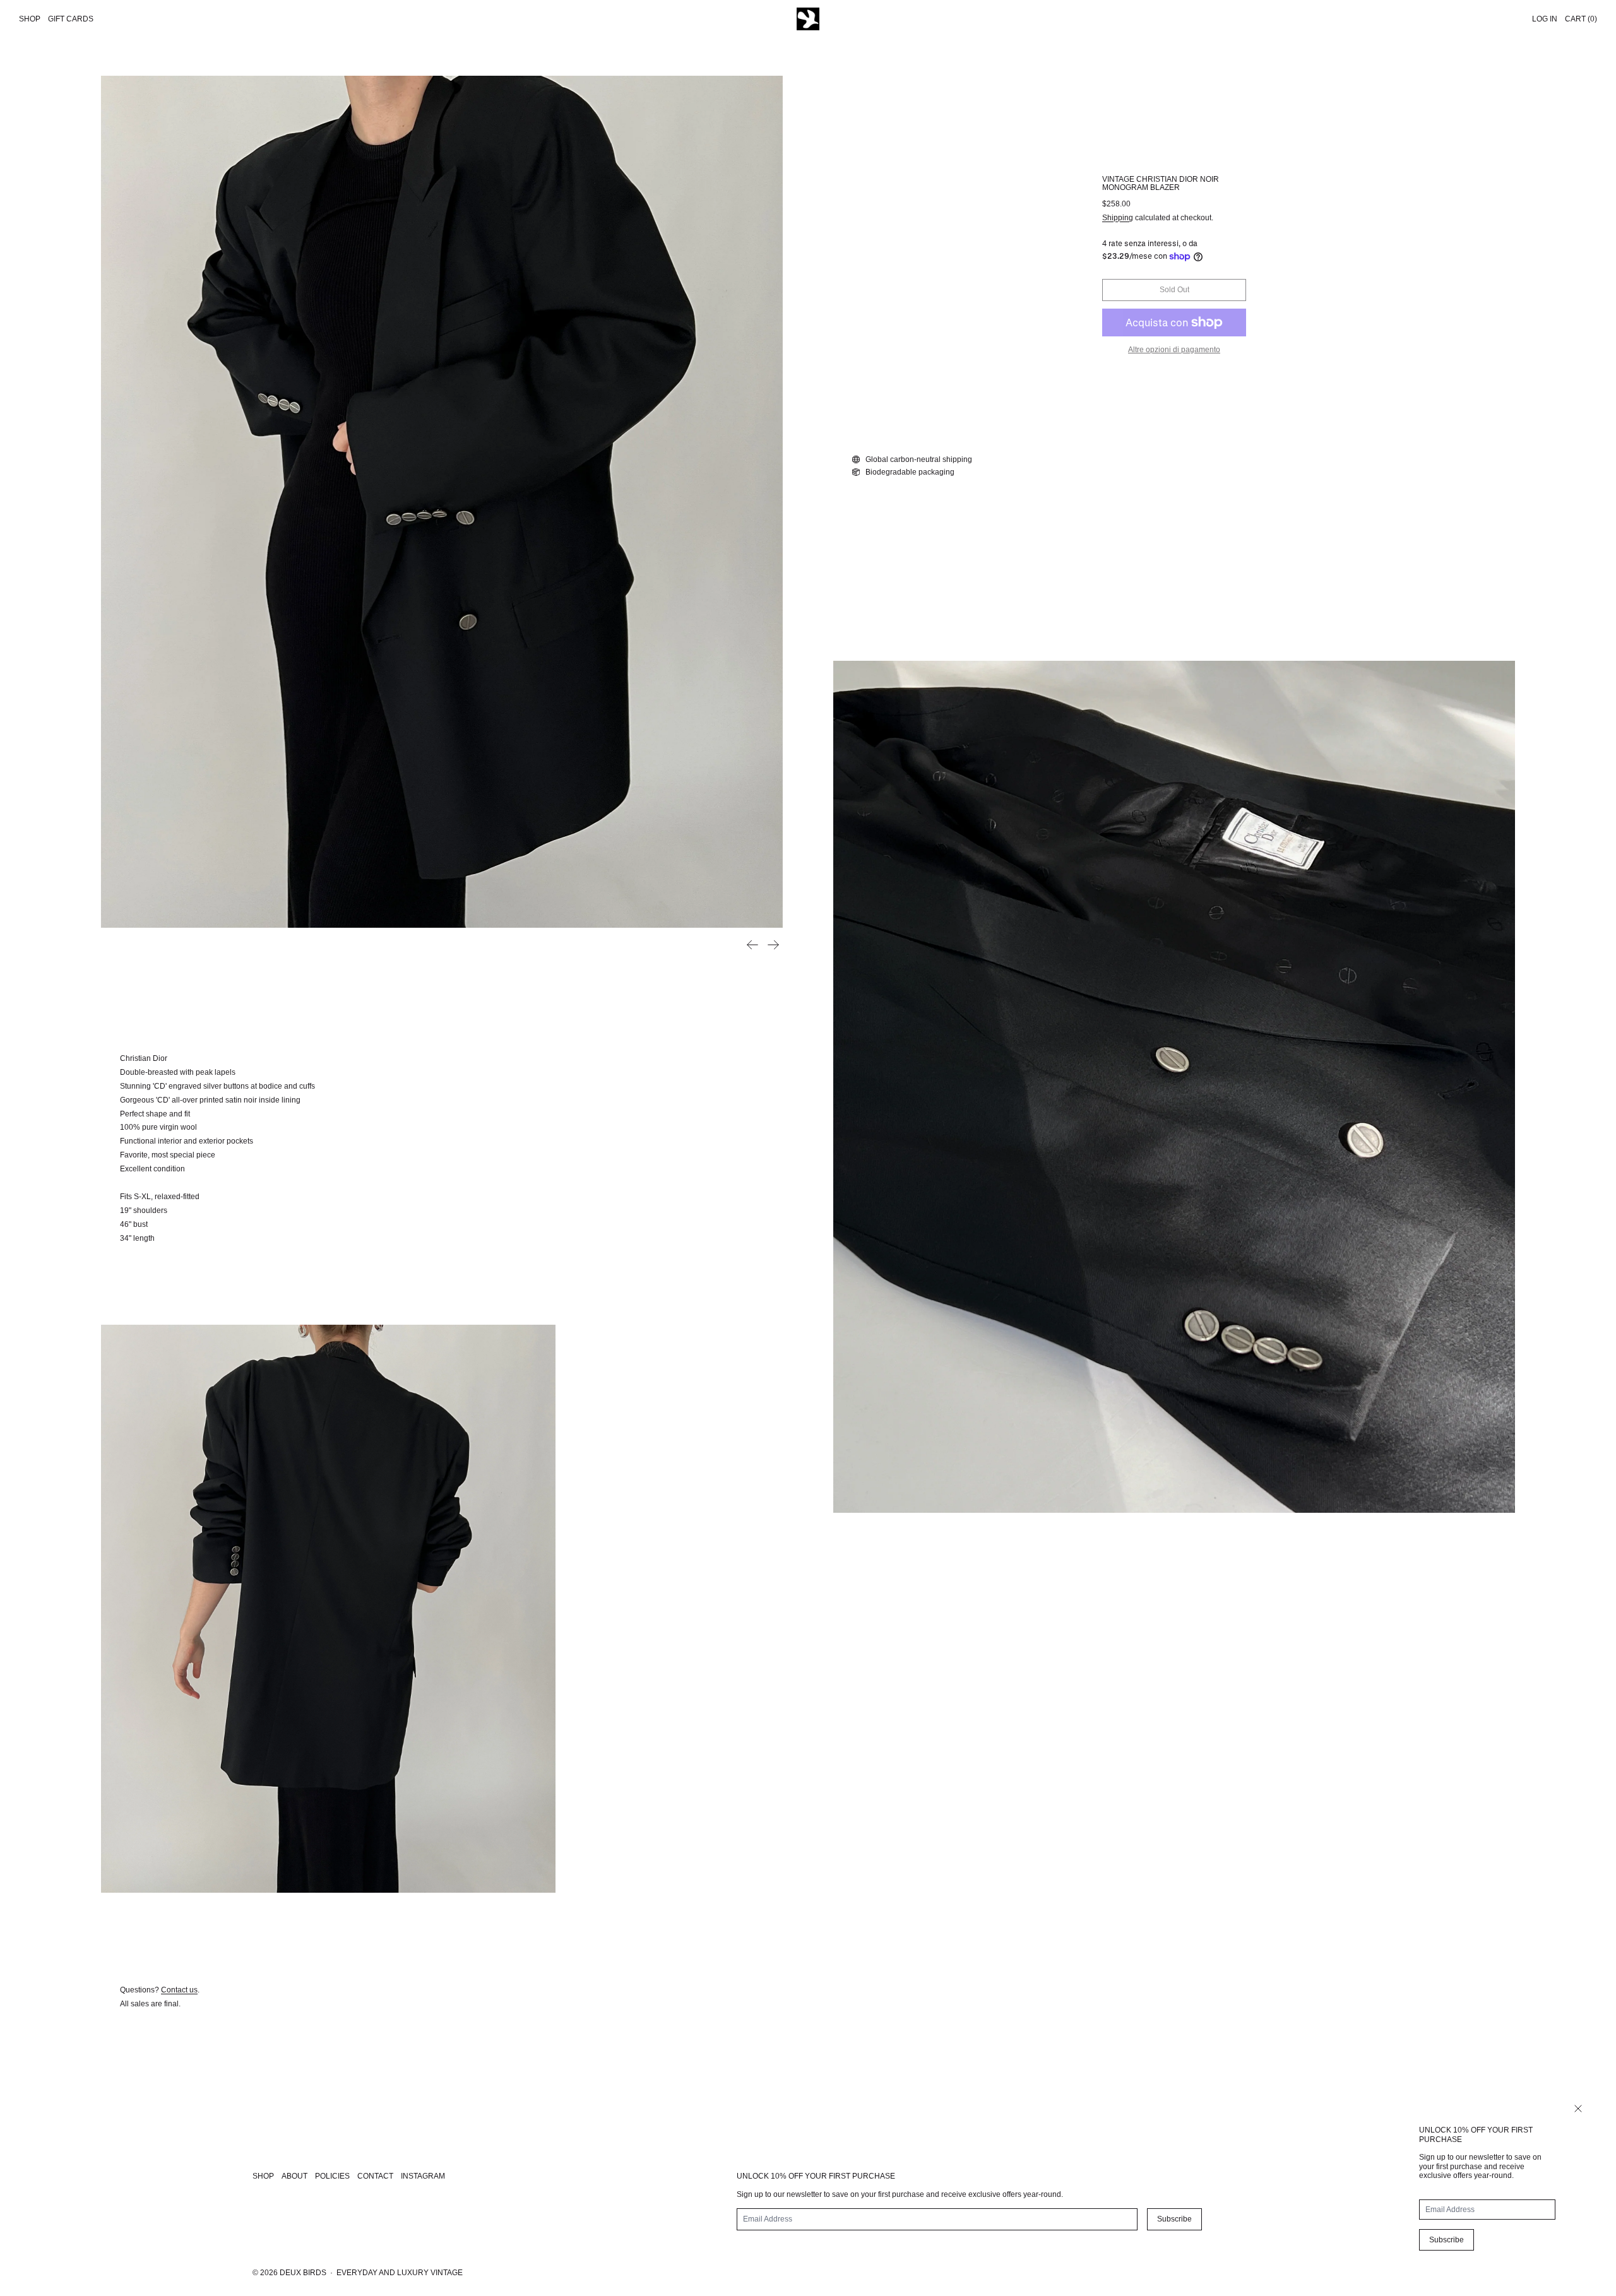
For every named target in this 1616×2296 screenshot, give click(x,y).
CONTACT (375, 2176)
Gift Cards (71, 19)
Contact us (179, 1990)
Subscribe (1447, 2240)
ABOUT (294, 2176)
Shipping (1118, 218)
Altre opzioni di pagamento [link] (1174, 350)
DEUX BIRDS (303, 2273)
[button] (442, 502)
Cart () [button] (1581, 19)
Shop (30, 19)
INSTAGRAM (423, 2176)
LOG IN (1545, 19)
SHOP (263, 2176)
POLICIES (332, 2176)
